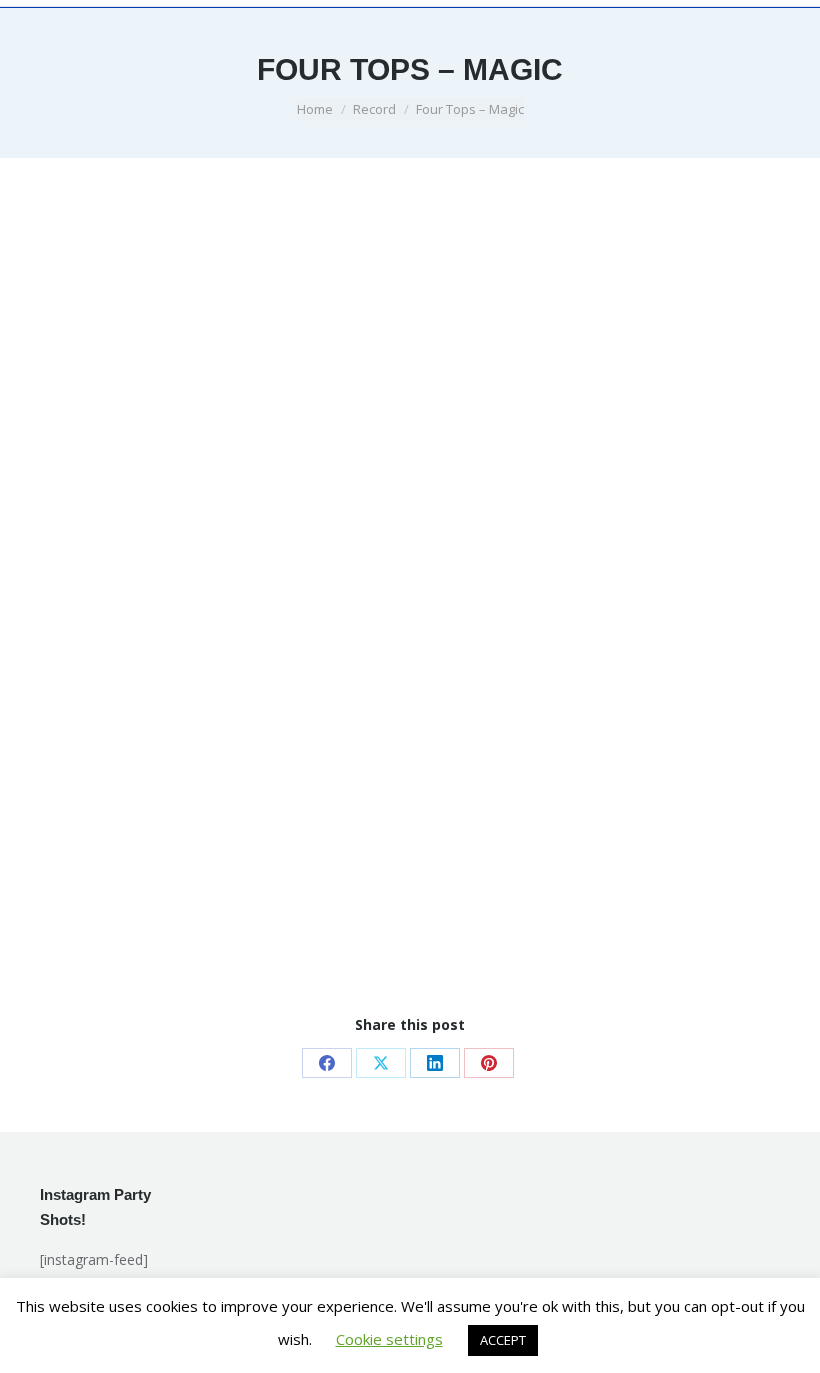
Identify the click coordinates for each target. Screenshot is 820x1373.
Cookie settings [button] (389, 1339)
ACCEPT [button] (503, 1340)
